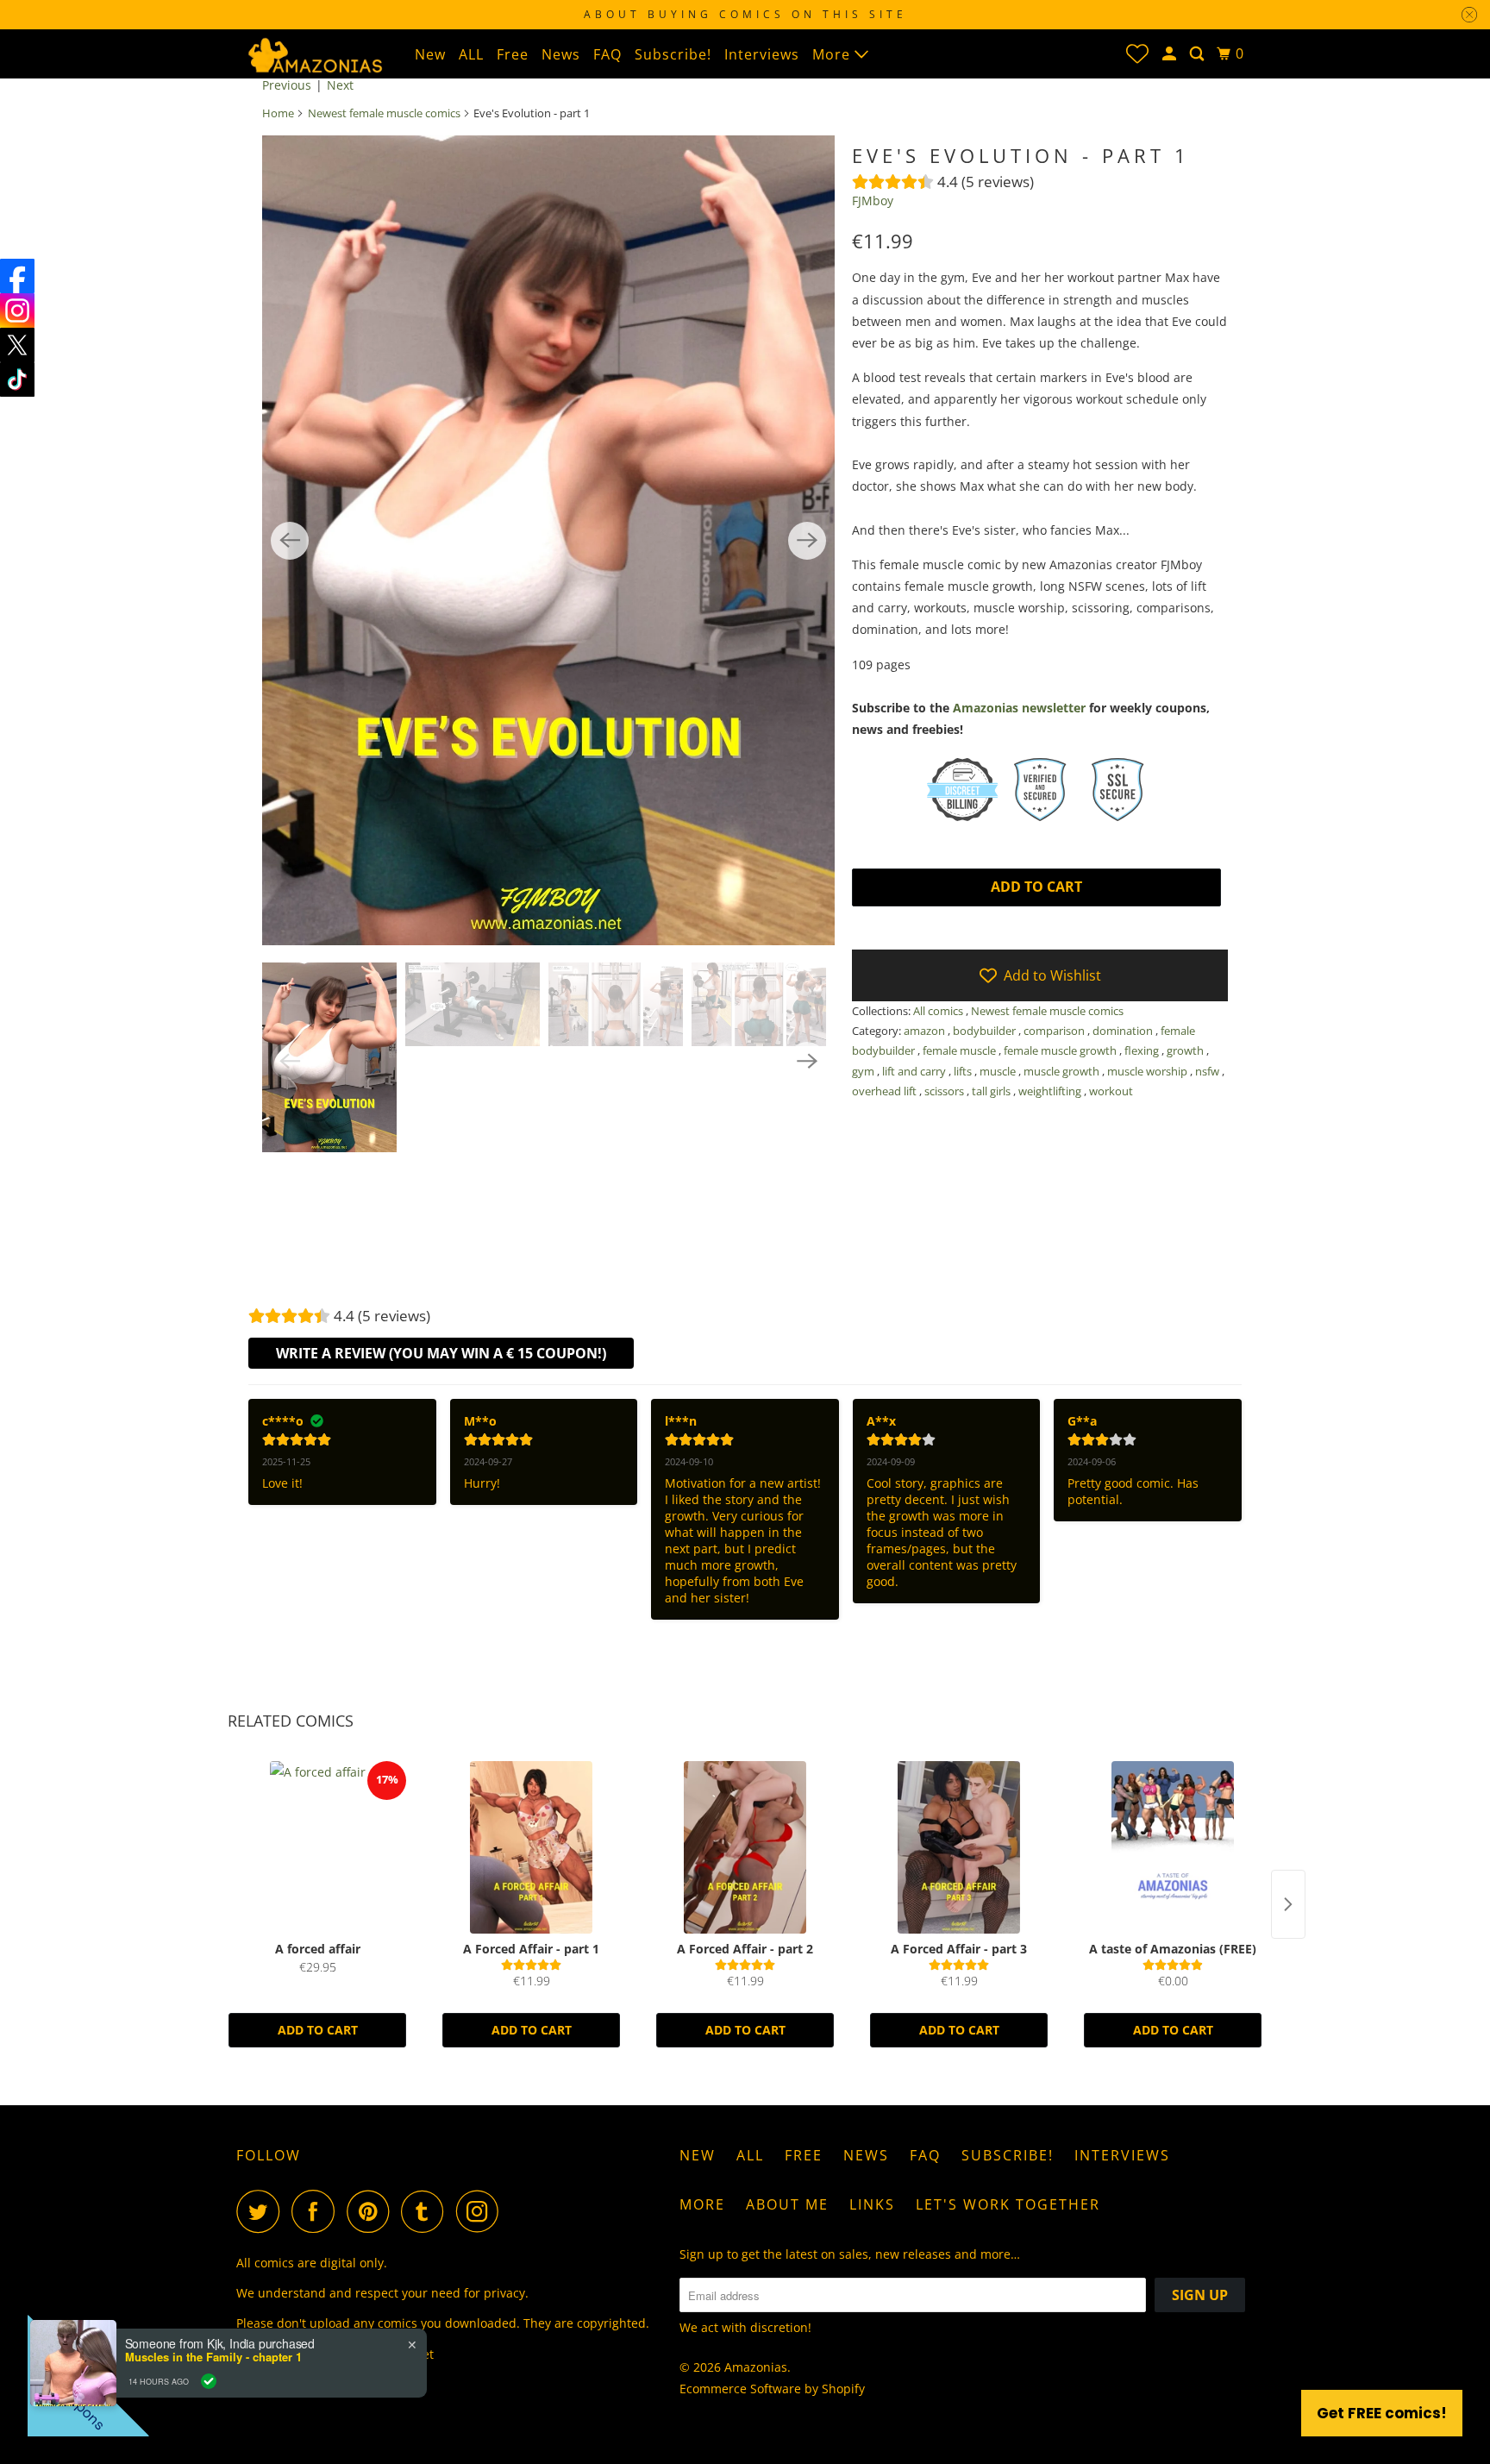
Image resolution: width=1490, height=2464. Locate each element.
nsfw (1208, 1071)
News (561, 54)
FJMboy (873, 201)
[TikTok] (17, 379)
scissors (945, 1091)
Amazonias (756, 2367)
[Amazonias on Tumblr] (427, 2211)
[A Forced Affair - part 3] (959, 1847)
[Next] (807, 541)
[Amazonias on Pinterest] (372, 2211)
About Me (787, 2204)
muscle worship (1149, 1071)
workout (1111, 1091)
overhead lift (886, 1091)
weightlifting (1051, 1091)
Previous (287, 85)
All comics (939, 1011)
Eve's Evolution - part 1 (1021, 155)
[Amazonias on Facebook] (317, 2211)
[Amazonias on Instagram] (482, 2211)
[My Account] (1171, 54)
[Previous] (290, 541)
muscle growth (1063, 1071)
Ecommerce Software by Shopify (772, 2389)
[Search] (1199, 54)
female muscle (961, 1050)
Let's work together (1008, 2204)
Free (513, 54)
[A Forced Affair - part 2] (745, 1847)
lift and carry (915, 1071)
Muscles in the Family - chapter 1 (213, 2357)
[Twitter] (17, 345)
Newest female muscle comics (384, 113)
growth (1186, 1050)
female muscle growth (1061, 1050)
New (430, 54)
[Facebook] (17, 276)
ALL (471, 54)
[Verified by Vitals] (209, 2381)
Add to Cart (318, 2030)
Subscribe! (673, 54)
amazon (926, 1031)
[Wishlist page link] (1137, 53)
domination (1124, 1031)
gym (864, 1071)
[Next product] (1288, 1904)
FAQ (607, 54)
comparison (1055, 1031)
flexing (1143, 1050)
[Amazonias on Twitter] (262, 2211)
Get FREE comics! (1382, 2413)
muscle (999, 1071)
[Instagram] (17, 310)
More (833, 54)
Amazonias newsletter (1019, 708)
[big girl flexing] (548, 540)
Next (340, 85)
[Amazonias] (314, 53)
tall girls (992, 1091)
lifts (964, 1071)
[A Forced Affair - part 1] (531, 1847)
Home (278, 113)
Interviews (762, 54)
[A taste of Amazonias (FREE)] (1173, 1847)
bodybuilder (986, 1031)
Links (872, 2204)
